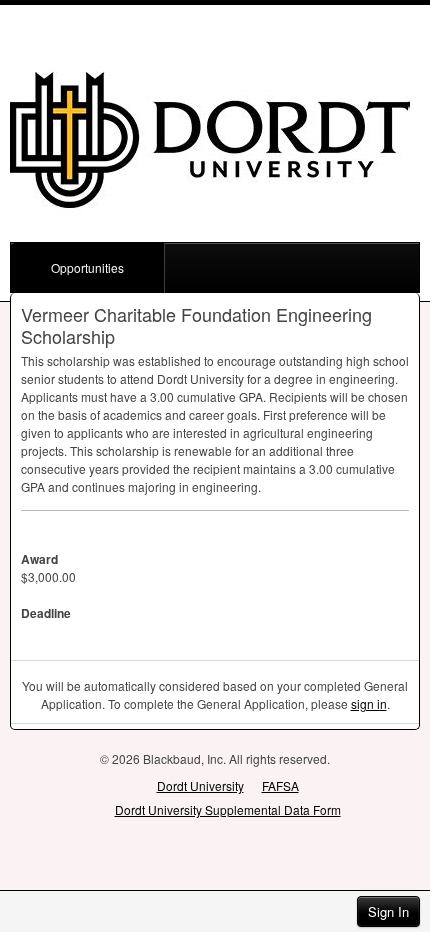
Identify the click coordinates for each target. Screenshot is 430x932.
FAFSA (280, 785)
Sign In (388, 911)
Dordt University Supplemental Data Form (228, 809)
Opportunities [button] (87, 267)
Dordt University (200, 785)
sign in (369, 703)
